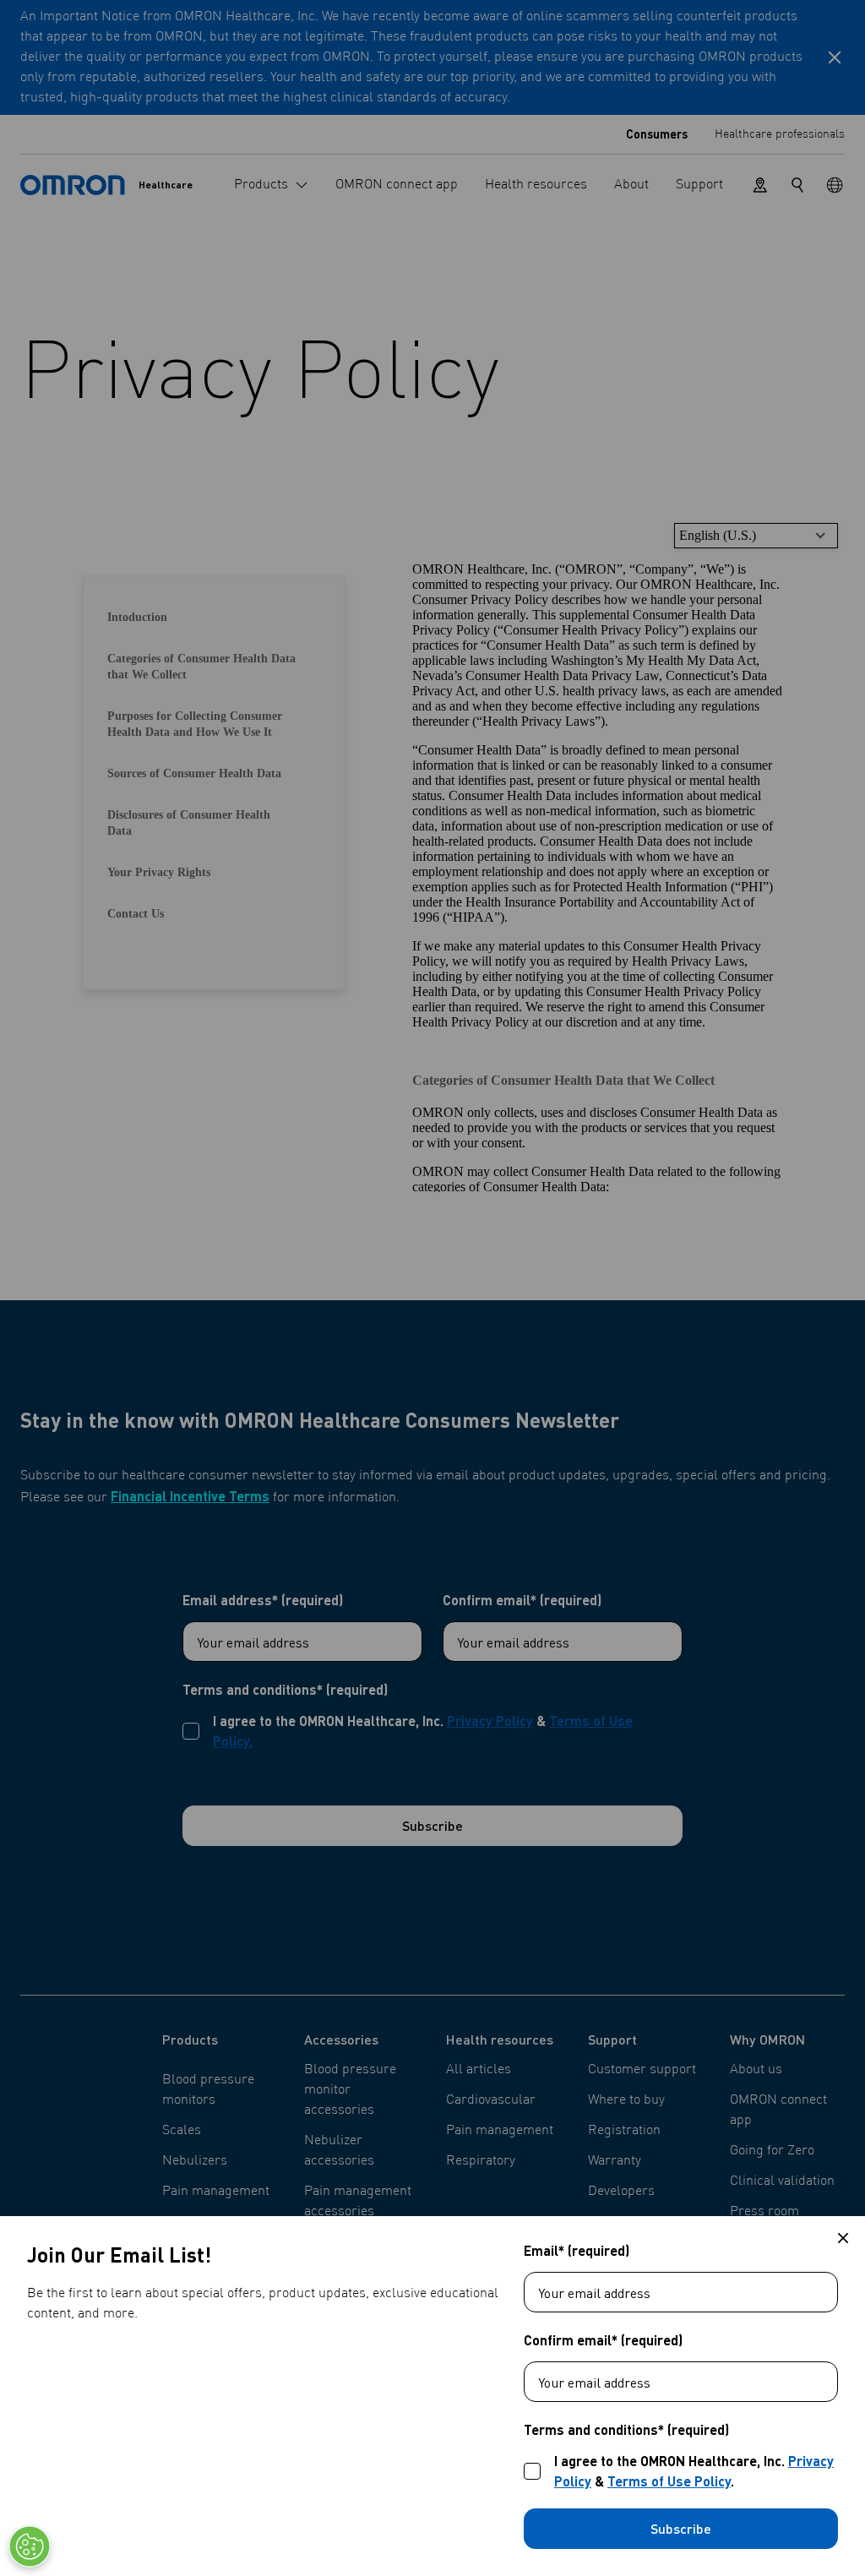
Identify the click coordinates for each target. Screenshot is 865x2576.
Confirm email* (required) (603, 2340)
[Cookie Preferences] (30, 2546)
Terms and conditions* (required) (626, 2430)
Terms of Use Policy (669, 2481)
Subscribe (681, 2528)
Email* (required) (577, 2251)
